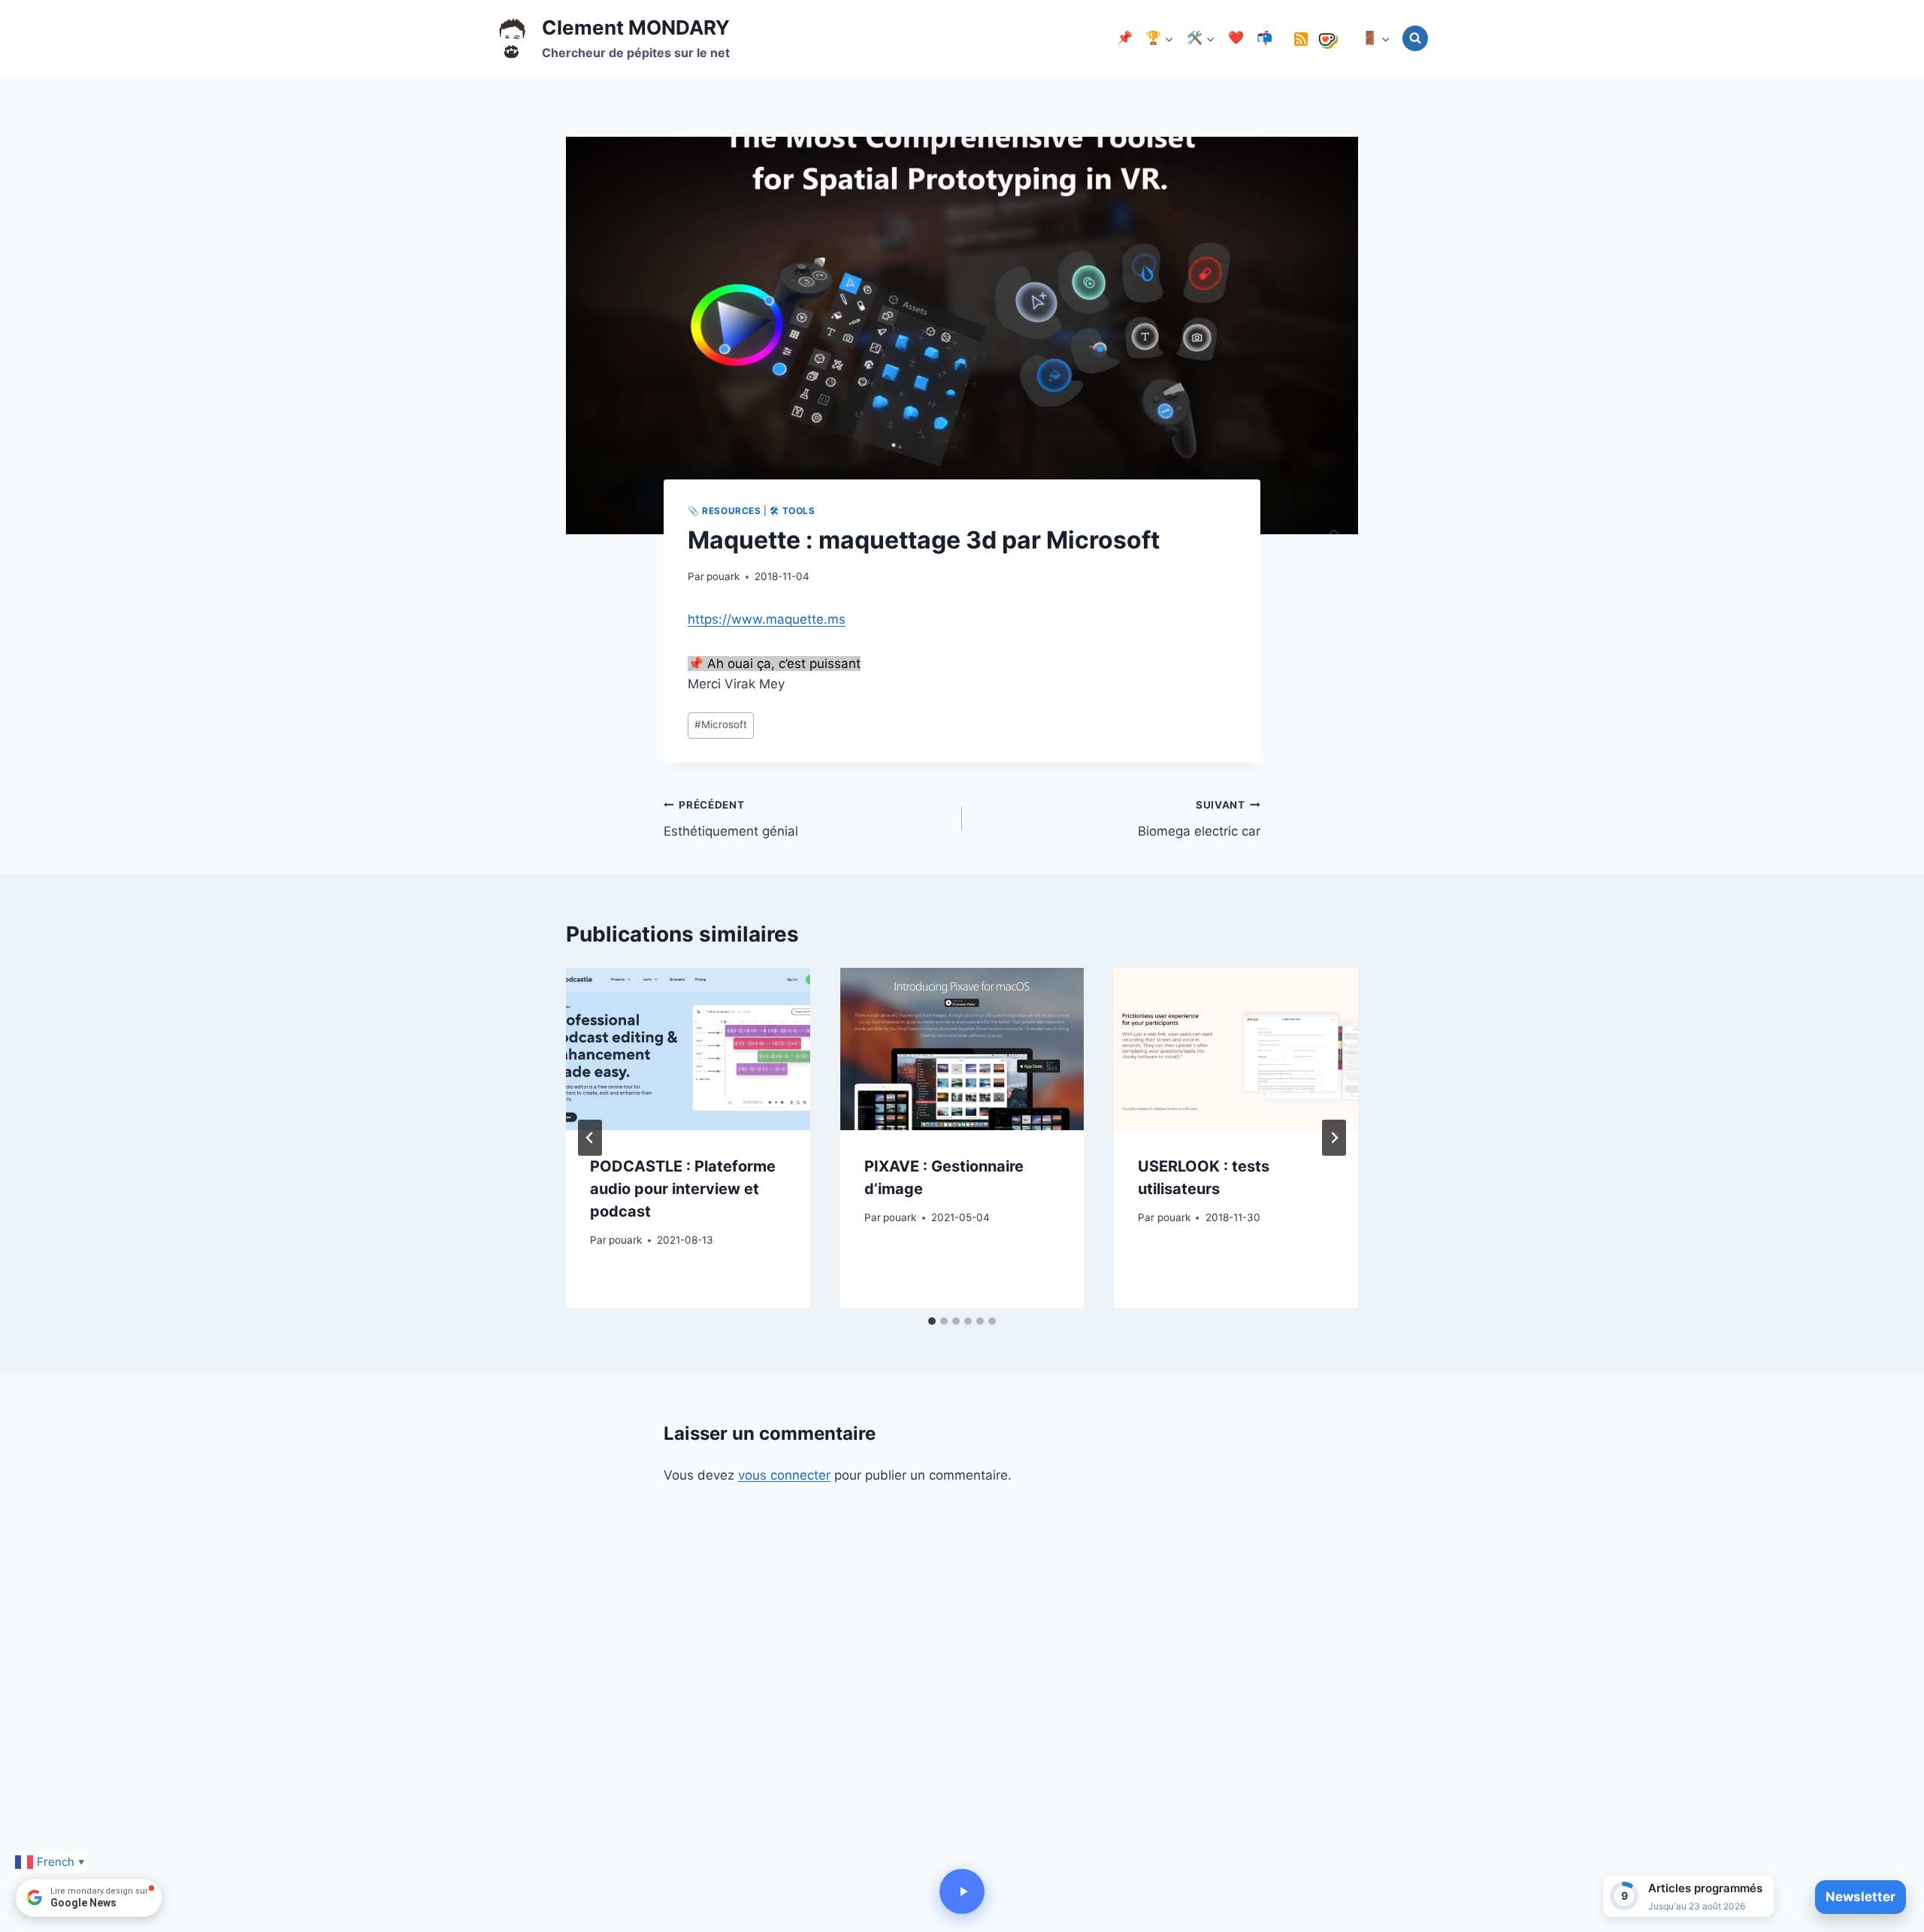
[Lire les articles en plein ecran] (962, 1891)
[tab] (932, 1321)
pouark (723, 576)
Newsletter (1860, 1897)
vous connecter (784, 1475)
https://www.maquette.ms (767, 619)
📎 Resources (725, 511)
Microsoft (721, 724)
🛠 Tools (792, 511)
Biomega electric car (1199, 819)
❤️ (1236, 38)
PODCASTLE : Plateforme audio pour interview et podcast (683, 1188)
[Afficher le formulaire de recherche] (1415, 38)
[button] (1688, 1896)
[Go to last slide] (590, 1138)
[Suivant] (1334, 1138)
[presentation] (688, 1049)
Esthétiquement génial (731, 819)
